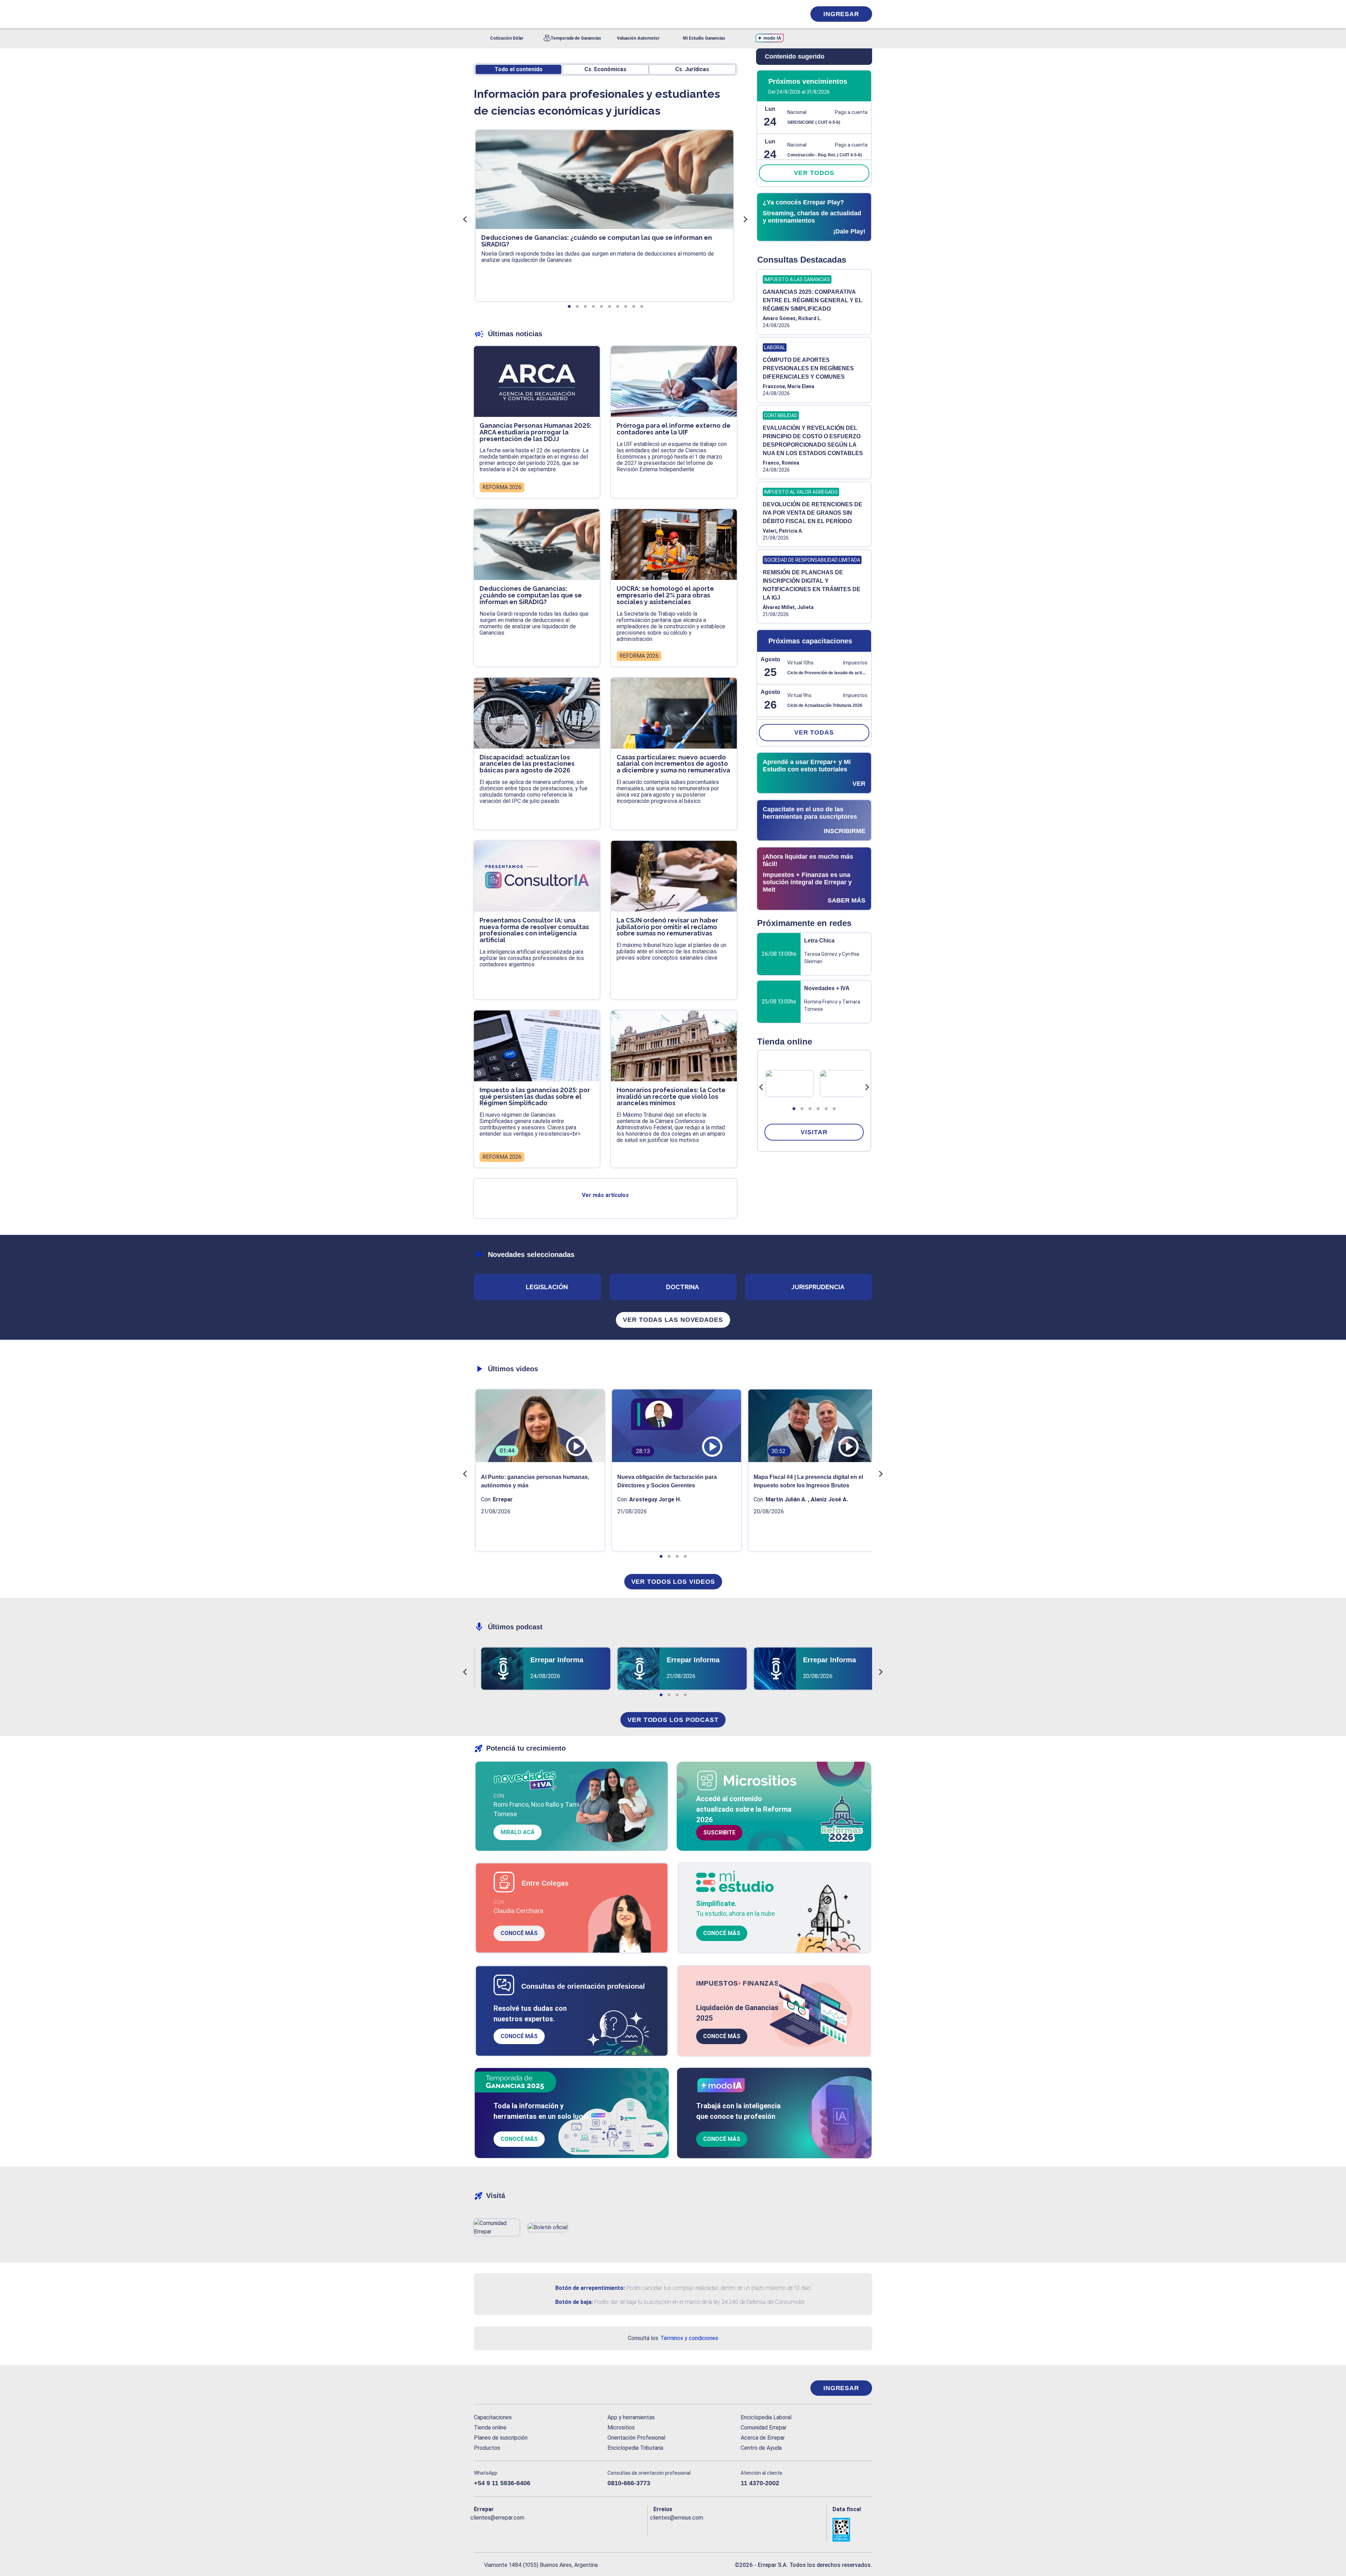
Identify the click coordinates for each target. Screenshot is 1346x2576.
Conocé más (519, 1933)
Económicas (605, 69)
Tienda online (490, 2428)
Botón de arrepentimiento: (590, 2288)
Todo (519, 69)
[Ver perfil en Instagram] (540, 2529)
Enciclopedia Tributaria (635, 2448)
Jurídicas (692, 69)
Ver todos (814, 173)
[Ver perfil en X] (495, 2529)
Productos (487, 2448)
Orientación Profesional (636, 2438)
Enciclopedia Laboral (766, 2417)
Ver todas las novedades (673, 1320)
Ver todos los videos (673, 1582)
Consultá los (673, 2338)
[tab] (794, 1109)
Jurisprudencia (818, 1287)
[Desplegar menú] (478, 14)
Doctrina (682, 1287)
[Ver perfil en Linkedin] (510, 2529)
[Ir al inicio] (502, 2388)
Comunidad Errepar (764, 2428)
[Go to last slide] (761, 1087)
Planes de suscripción (501, 2438)
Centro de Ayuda (761, 2448)
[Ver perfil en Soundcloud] (556, 2529)
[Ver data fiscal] (852, 2530)
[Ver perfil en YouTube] (525, 2529)
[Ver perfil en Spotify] (571, 2529)
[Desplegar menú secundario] (779, 14)
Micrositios (621, 2428)
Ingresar (841, 14)
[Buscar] (568, 14)
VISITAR (814, 1132)
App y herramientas (631, 2417)
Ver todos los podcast (673, 1720)
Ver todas (814, 732)
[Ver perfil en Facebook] (479, 2529)
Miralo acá (518, 1832)
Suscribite (719, 1833)
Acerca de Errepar (763, 2438)
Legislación (547, 1287)
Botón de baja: (574, 2302)
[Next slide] (867, 1087)
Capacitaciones (493, 2417)
